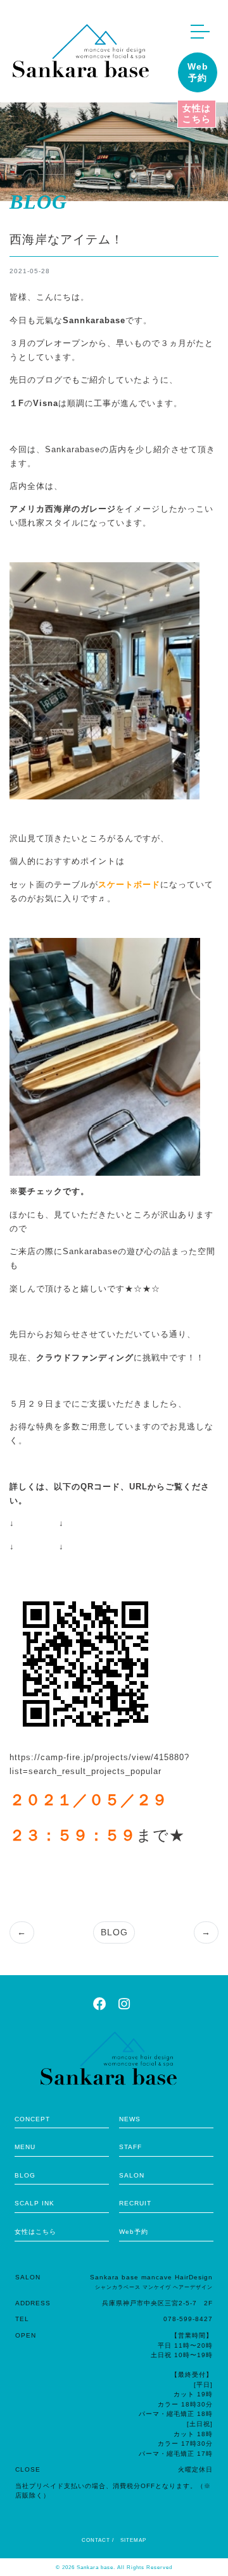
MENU (25, 2147)
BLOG (114, 1932)
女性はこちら (197, 114)
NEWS (130, 2119)
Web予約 (198, 72)
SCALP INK (35, 2203)
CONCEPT (32, 2119)
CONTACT (96, 2540)
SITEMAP (133, 2540)
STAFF (130, 2147)
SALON (132, 2175)
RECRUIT (135, 2203)
